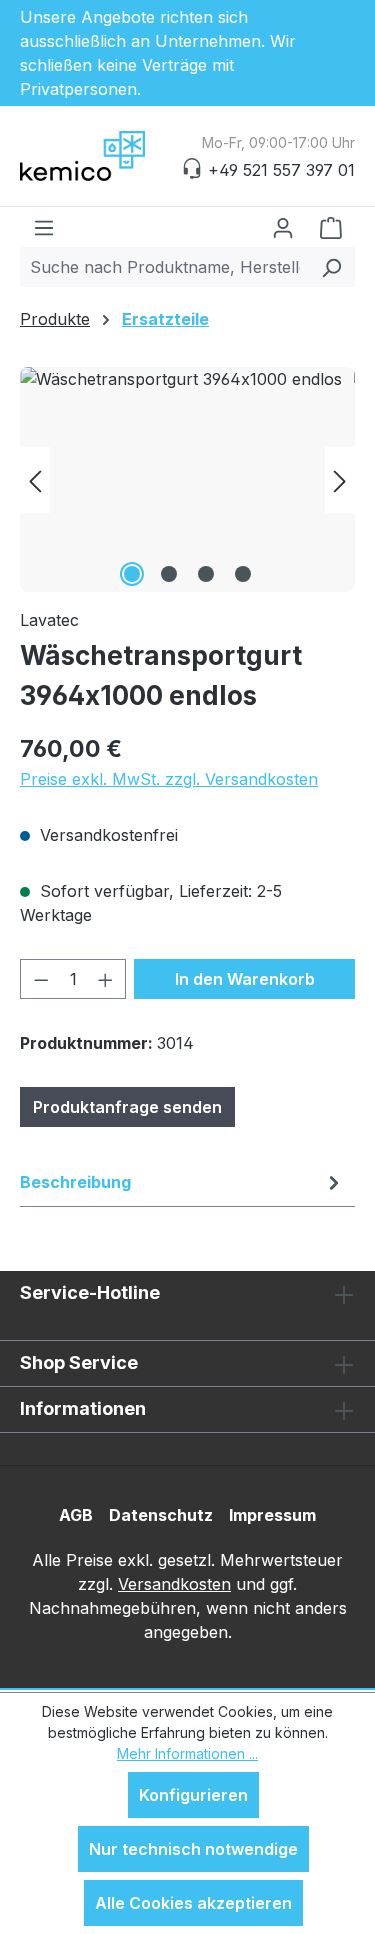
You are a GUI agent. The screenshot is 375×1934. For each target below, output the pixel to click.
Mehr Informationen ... (187, 1753)
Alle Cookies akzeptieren (193, 1903)
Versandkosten (174, 1584)
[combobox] (164, 267)
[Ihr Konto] (283, 227)
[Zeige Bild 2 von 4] (169, 574)
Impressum (272, 1515)
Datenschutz (161, 1515)
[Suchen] (331, 267)
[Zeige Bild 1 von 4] (132, 574)
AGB (76, 1515)
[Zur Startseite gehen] (120, 156)
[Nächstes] (340, 479)
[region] (187, 479)
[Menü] (44, 227)
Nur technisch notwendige (193, 1849)
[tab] (182, 1182)
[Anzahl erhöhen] (106, 979)
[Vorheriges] (35, 479)
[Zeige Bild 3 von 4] (206, 574)
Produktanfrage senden (127, 1107)
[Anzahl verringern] (41, 979)
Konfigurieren (193, 1795)
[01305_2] (187, 479)
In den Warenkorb (245, 979)
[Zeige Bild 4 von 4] (243, 574)
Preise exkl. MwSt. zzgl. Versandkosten (169, 779)
